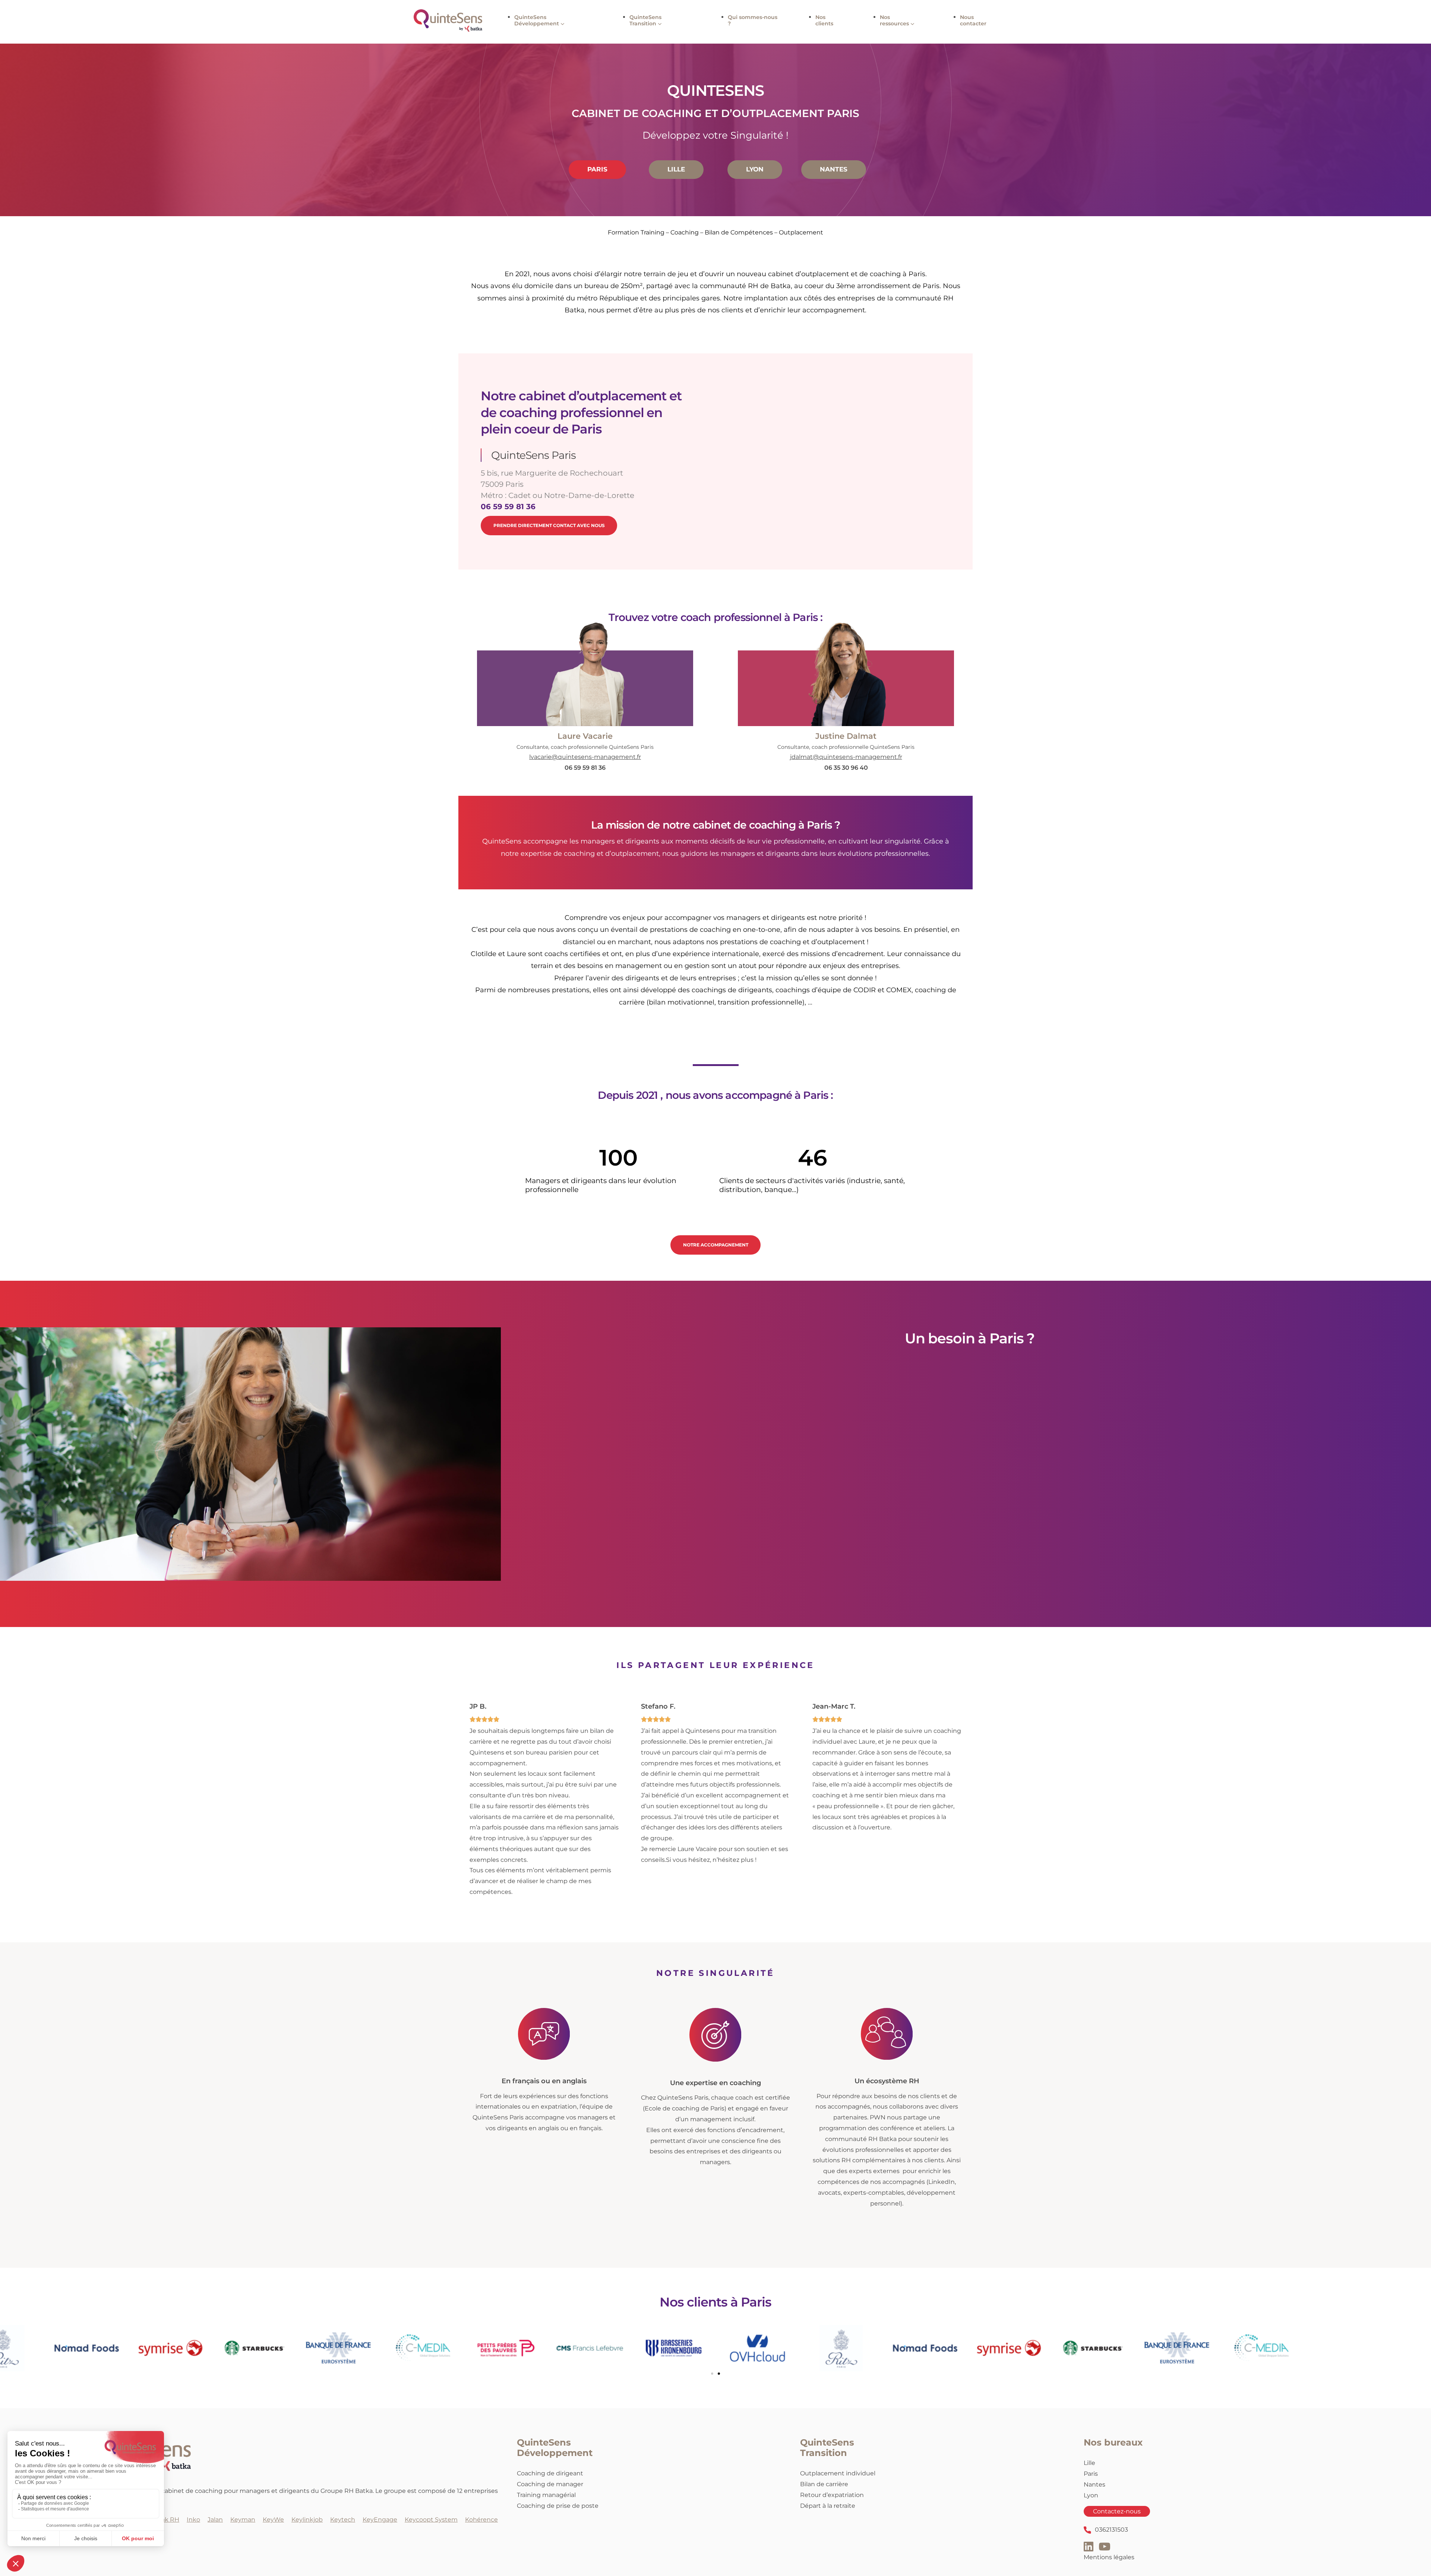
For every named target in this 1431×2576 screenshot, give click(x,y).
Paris (1091, 2474)
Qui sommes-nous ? (753, 20)
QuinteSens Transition (645, 20)
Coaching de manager (550, 2484)
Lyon (1091, 2495)
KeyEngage (380, 2520)
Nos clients (824, 20)
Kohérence (481, 2520)
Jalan (215, 2520)
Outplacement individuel (838, 2474)
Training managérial (546, 2495)
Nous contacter (973, 20)
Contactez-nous (1117, 2512)
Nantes (1094, 2484)
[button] (712, 2374)
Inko (193, 2520)
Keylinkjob (307, 2520)
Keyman (243, 2520)
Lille (1089, 2463)
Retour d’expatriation (832, 2495)
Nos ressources (894, 20)
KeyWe (273, 2520)
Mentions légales (1109, 2557)
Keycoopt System (431, 2520)
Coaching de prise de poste (558, 2506)
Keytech (343, 2520)
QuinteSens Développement (537, 20)
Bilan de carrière (824, 2484)
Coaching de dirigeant (550, 2474)
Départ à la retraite (828, 2506)
